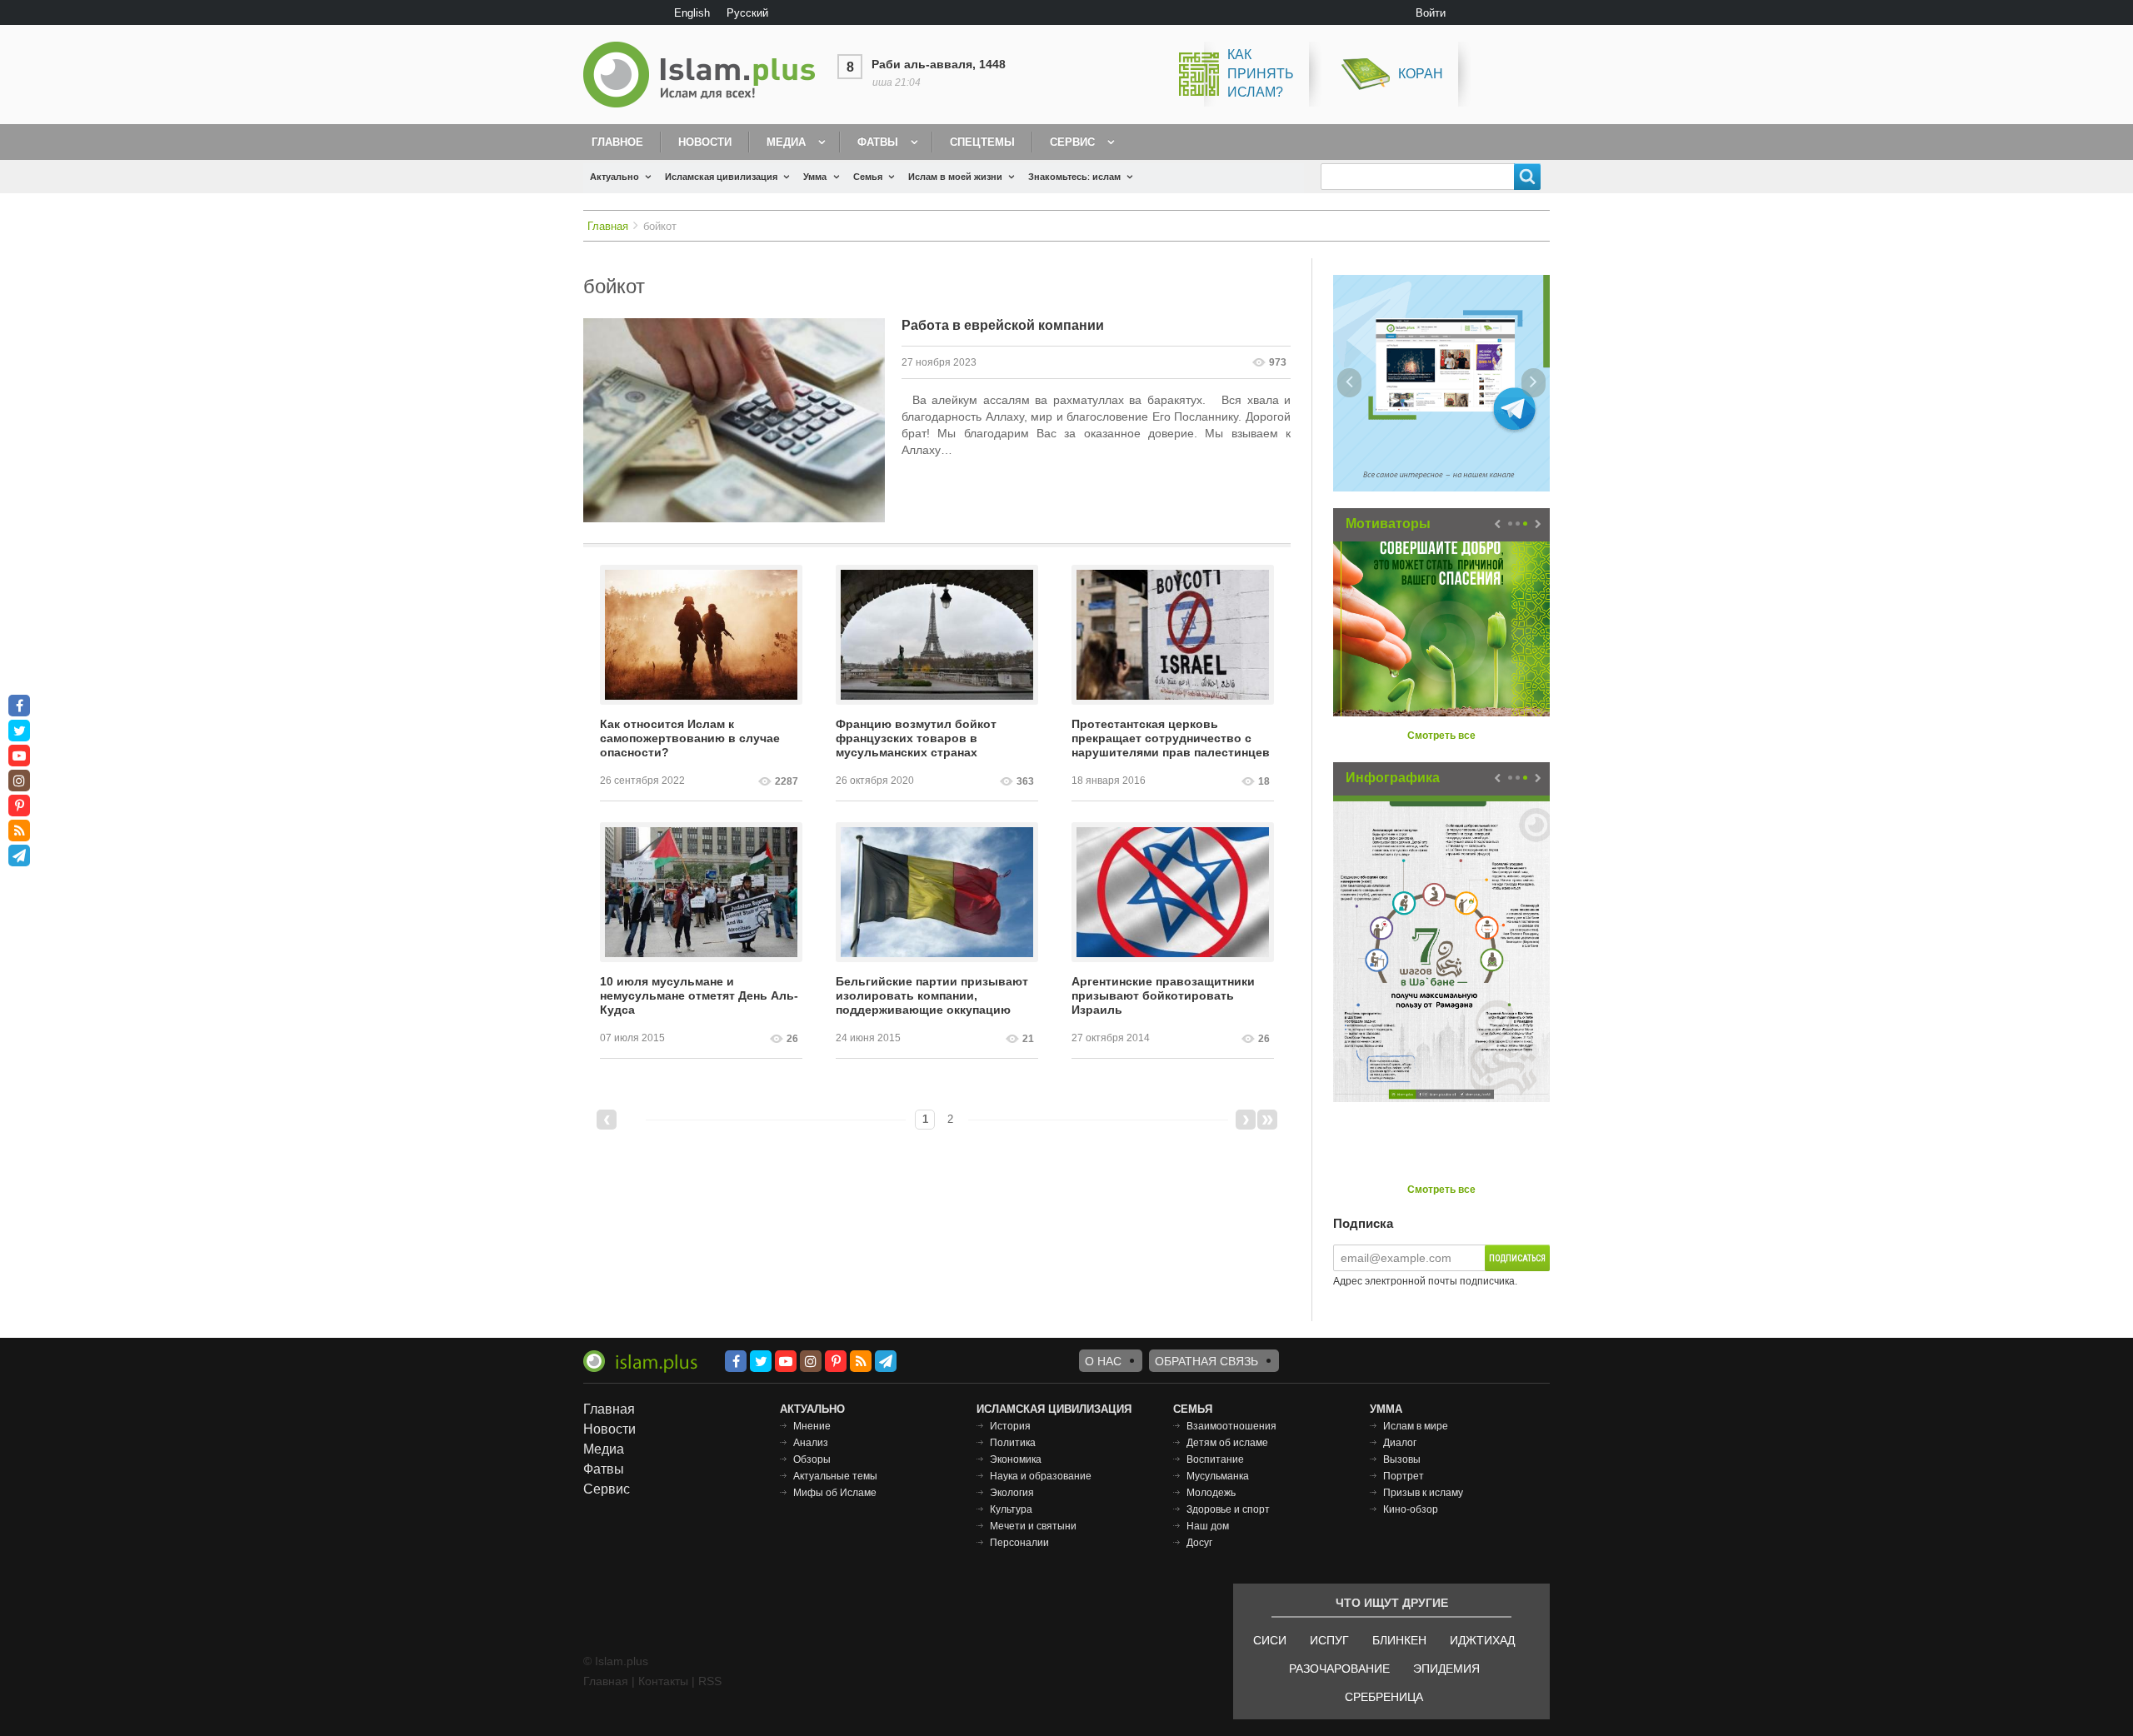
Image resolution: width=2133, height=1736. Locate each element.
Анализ (811, 1443)
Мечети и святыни (1033, 1526)
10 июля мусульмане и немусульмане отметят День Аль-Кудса (699, 995)
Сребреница (1384, 1697)
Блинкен (1399, 1640)
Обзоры (812, 1459)
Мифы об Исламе (835, 1493)
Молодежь (1211, 1493)
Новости (705, 142)
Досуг (1199, 1543)
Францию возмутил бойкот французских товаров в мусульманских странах (916, 738)
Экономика (1016, 1459)
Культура (1011, 1509)
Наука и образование (1041, 1476)
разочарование (1339, 1669)
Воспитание (1215, 1459)
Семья (868, 177)
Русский (747, 13)
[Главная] (706, 75)
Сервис (1072, 142)
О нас (1103, 1361)
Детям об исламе (1227, 1443)
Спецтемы (982, 142)
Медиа (786, 142)
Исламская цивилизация (721, 177)
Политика (1013, 1443)
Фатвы (878, 142)
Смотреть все (1441, 736)
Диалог (1400, 1443)
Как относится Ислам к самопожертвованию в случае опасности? (690, 738)
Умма (815, 177)
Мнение (812, 1426)
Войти (1431, 13)
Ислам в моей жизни (955, 177)
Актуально (614, 177)
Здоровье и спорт (1228, 1509)
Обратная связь (1206, 1361)
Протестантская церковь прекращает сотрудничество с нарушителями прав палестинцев (1171, 738)
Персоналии (1019, 1543)
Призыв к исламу (1423, 1493)
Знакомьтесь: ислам (1074, 177)
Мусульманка (1218, 1476)
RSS (710, 1681)
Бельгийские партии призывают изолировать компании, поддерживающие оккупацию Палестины (932, 996)
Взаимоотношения (1231, 1426)
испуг (1329, 1640)
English (692, 13)
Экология (1012, 1493)
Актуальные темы (835, 1476)
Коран (1421, 74)
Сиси (1270, 1640)
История (1010, 1426)
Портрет (1404, 1476)
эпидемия (1446, 1669)
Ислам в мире (1416, 1426)
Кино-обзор (1411, 1509)
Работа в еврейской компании (1003, 325)
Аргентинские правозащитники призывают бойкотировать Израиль (1163, 995)
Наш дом (1208, 1526)
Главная (608, 226)
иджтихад (1482, 1640)
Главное (617, 142)
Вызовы (1402, 1459)
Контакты (663, 1681)
